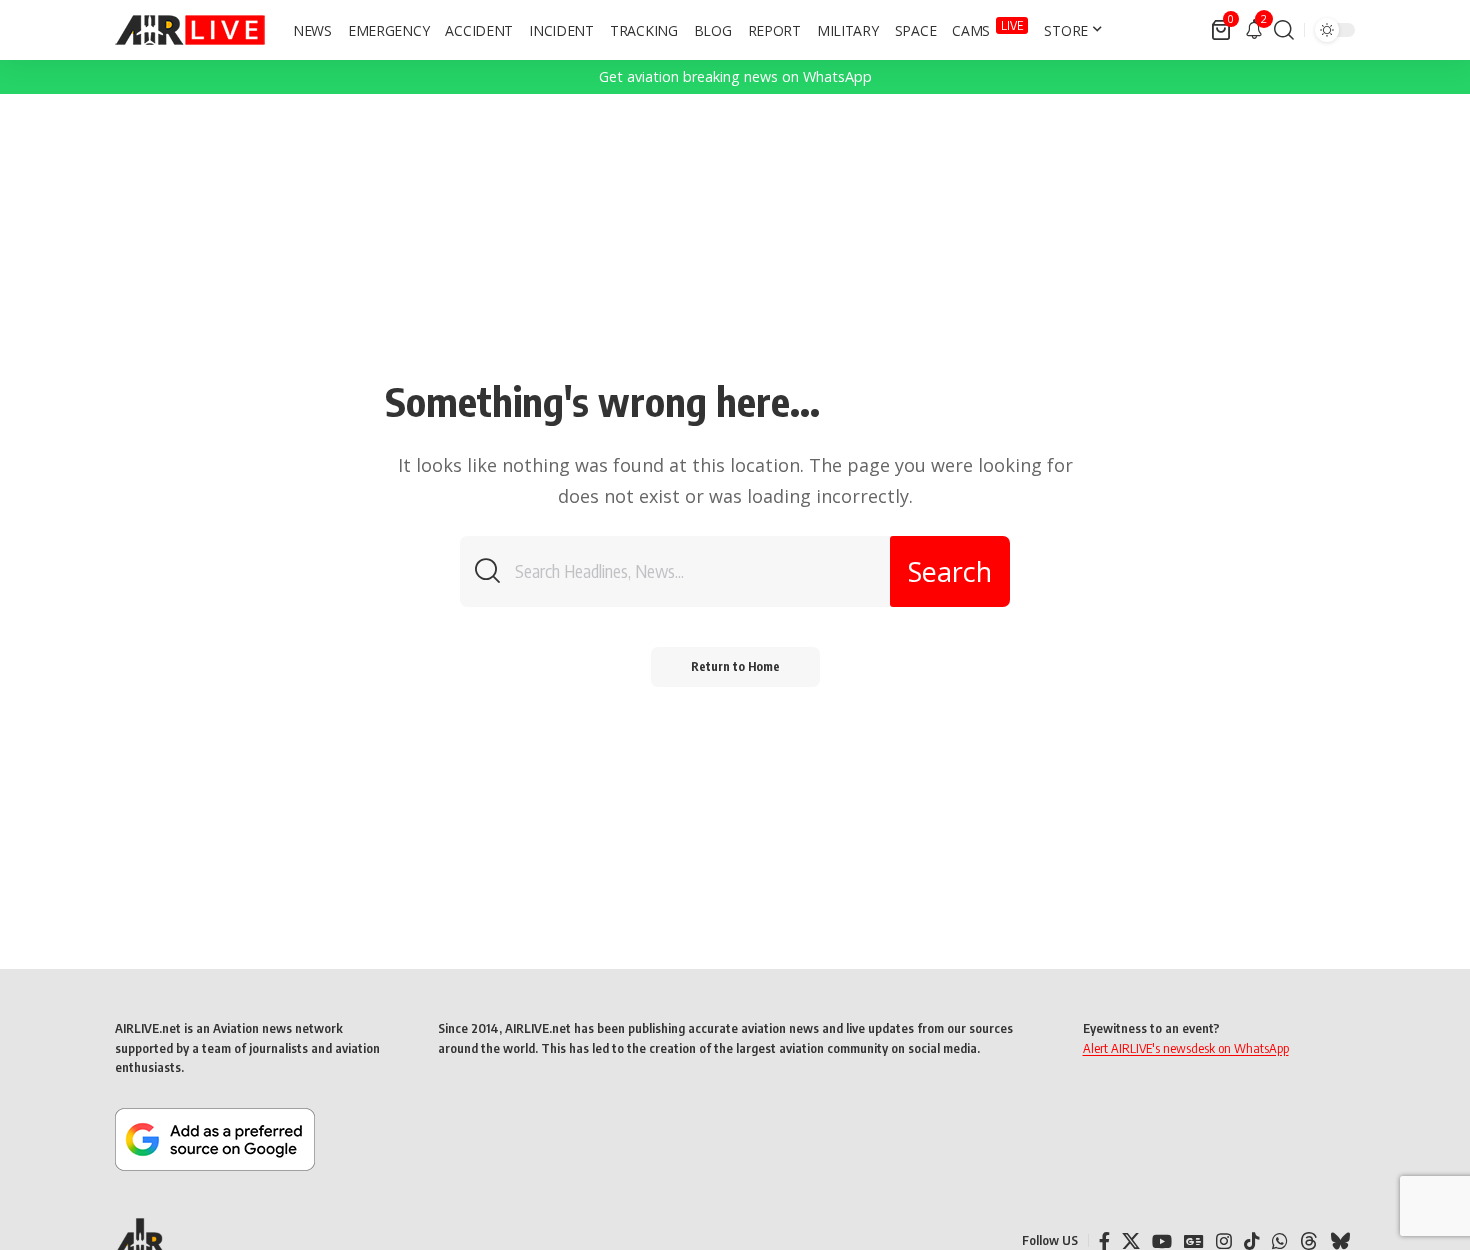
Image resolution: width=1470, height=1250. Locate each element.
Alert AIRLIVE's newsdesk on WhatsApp (1186, 1048)
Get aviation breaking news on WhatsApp (735, 76)
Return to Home (735, 666)
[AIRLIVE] (190, 30)
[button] (1284, 30)
